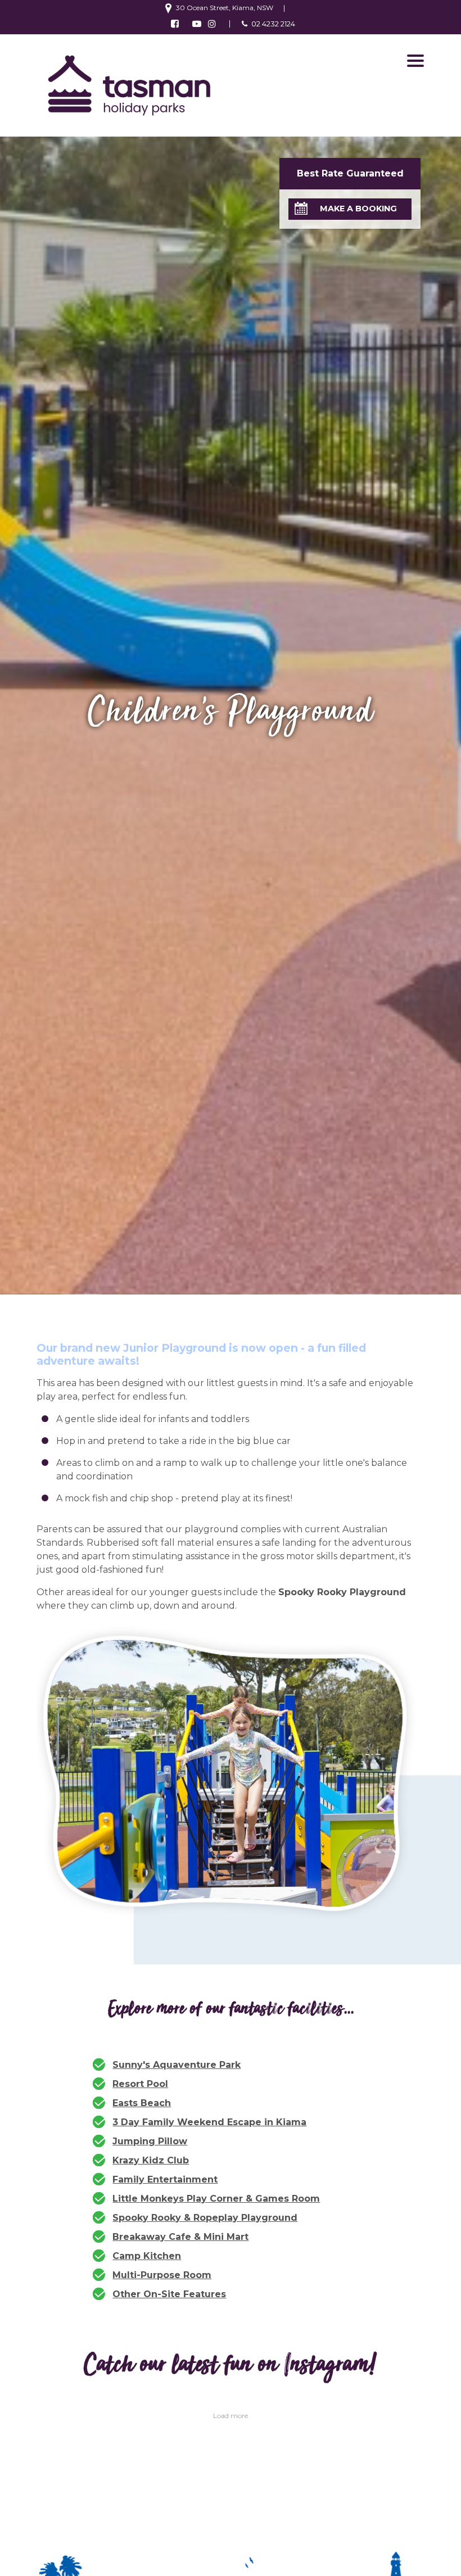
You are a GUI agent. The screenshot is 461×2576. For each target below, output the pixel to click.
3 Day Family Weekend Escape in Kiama (209, 2122)
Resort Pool (140, 2084)
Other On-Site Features (169, 2294)
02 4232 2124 (273, 24)
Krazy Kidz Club (151, 2160)
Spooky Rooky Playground (342, 1592)
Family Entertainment (165, 2179)
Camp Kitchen (147, 2256)
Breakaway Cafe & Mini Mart (180, 2237)
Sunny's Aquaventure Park (177, 2065)
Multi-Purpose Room (162, 2275)
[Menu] (415, 61)
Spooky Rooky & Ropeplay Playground (205, 2218)
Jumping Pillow (150, 2141)
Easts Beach (142, 2103)
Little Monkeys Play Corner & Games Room (216, 2199)
